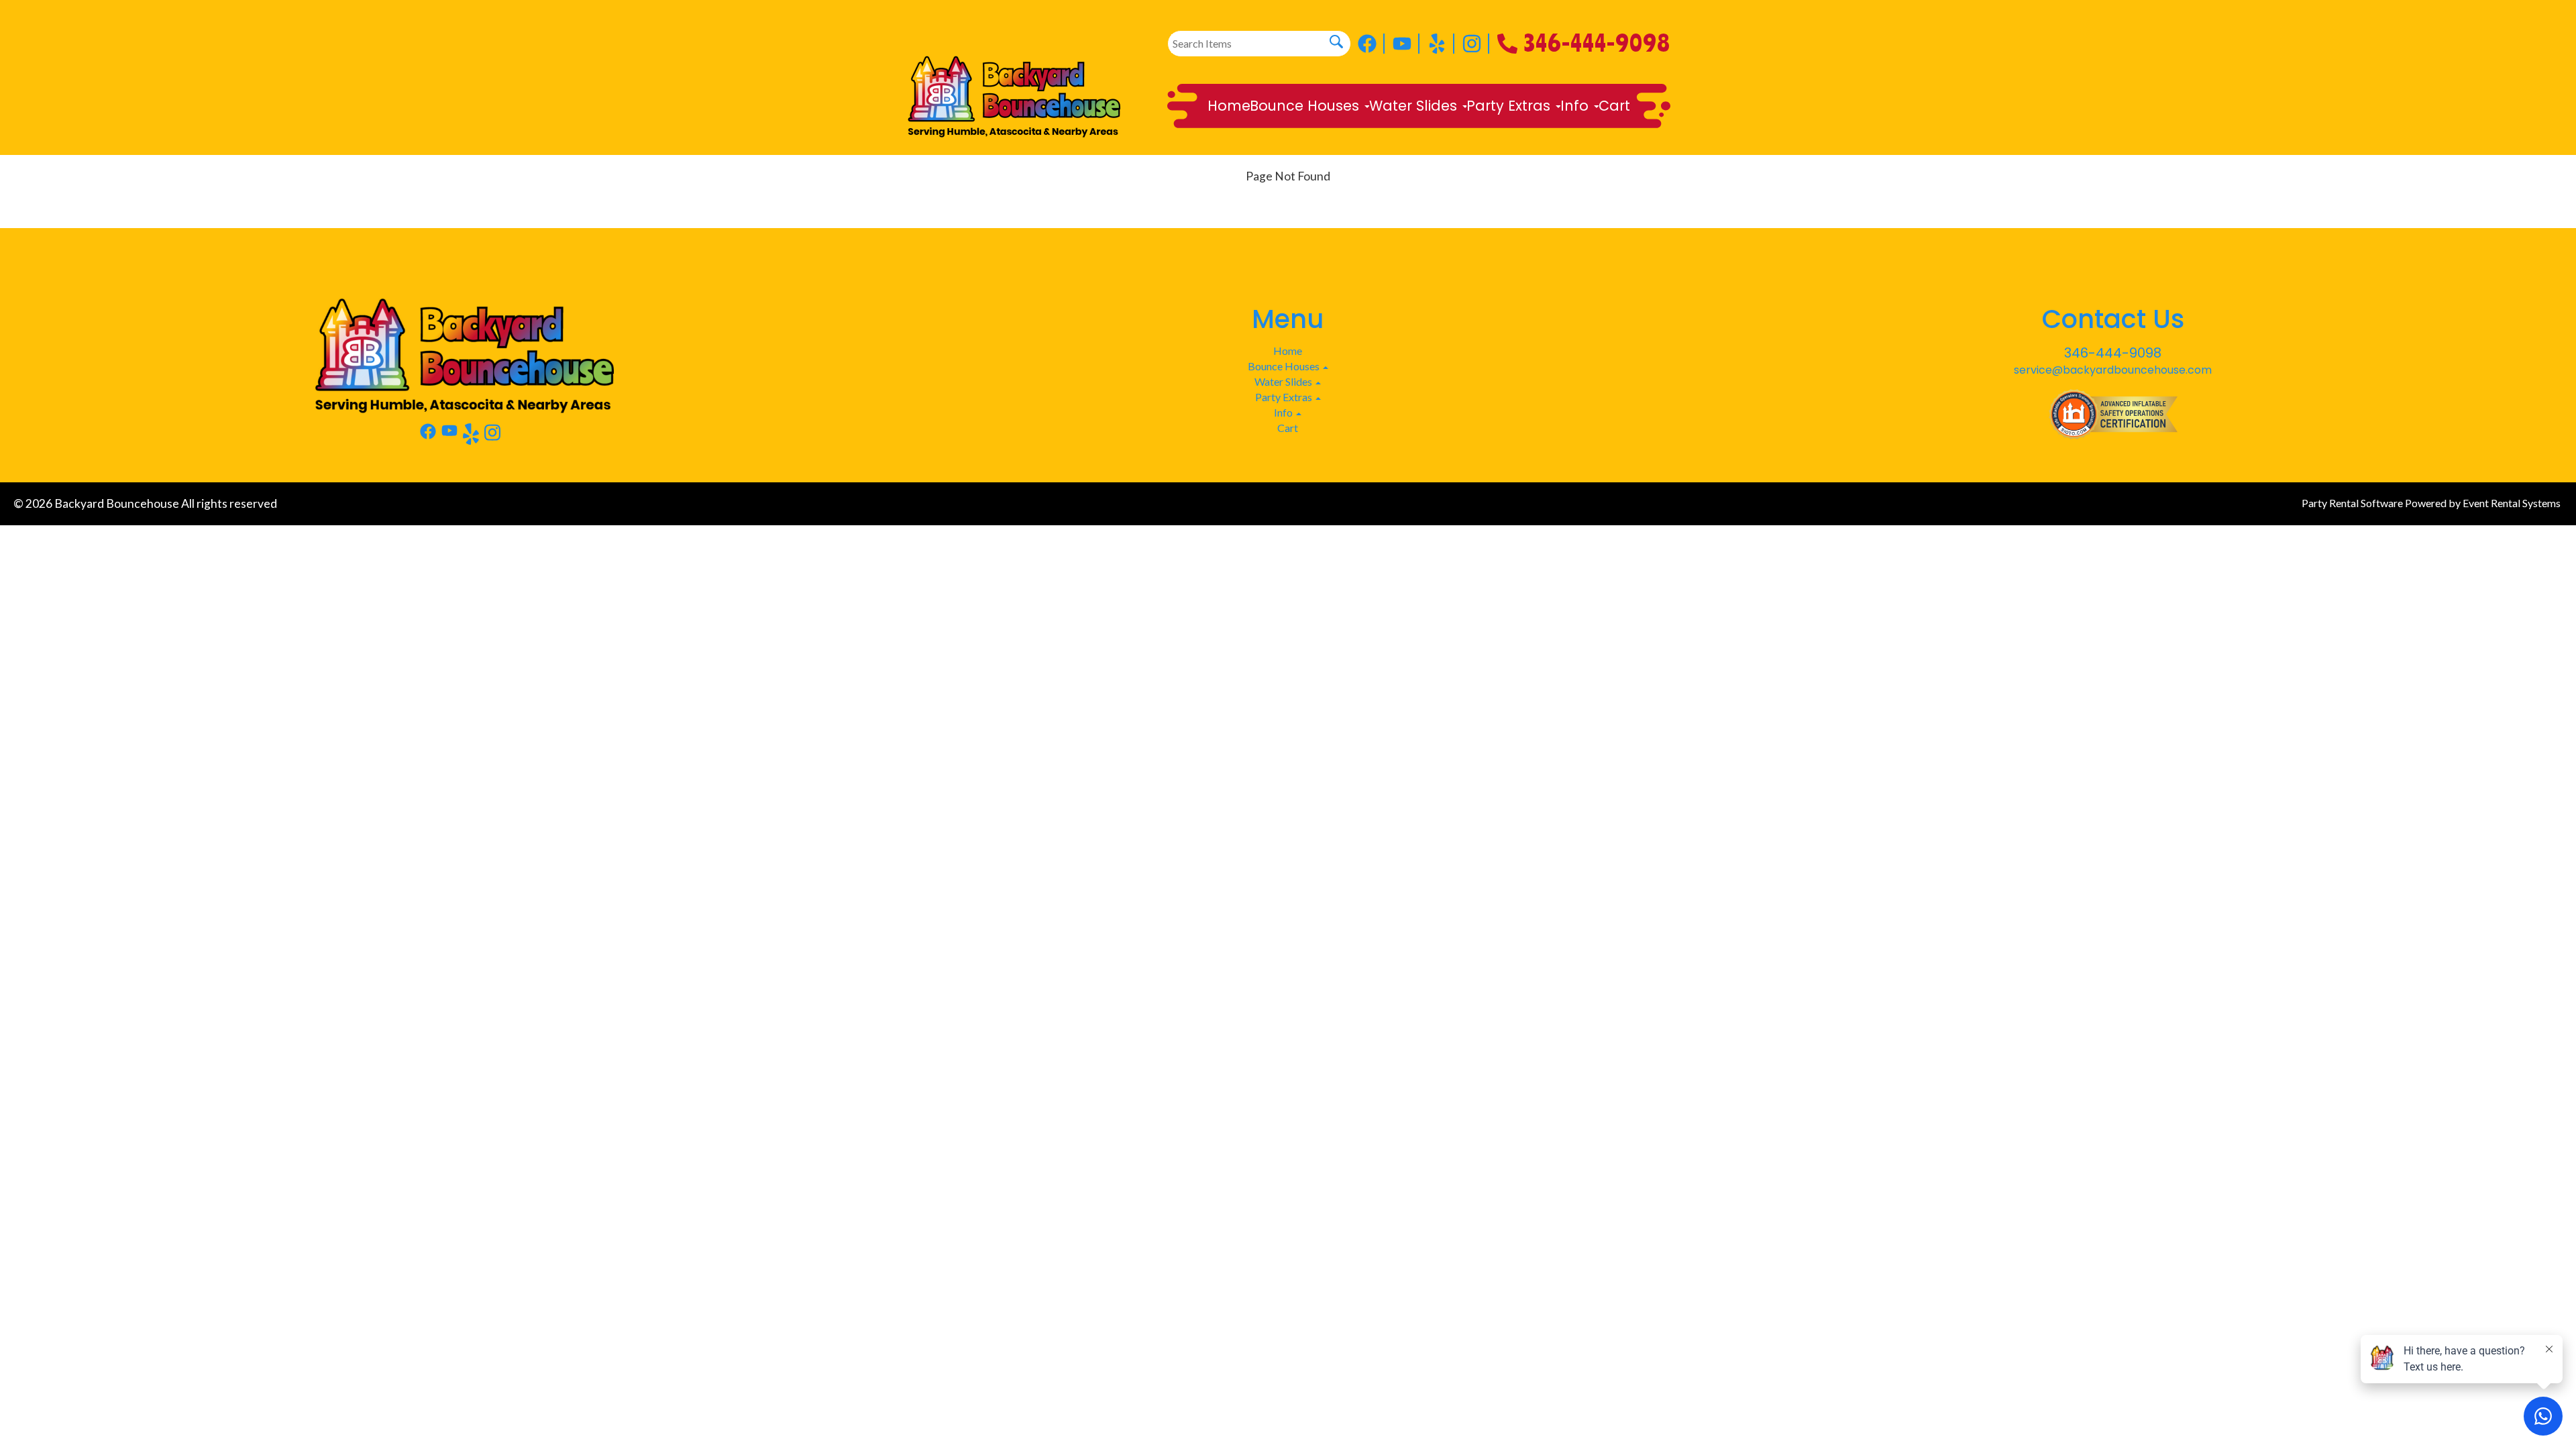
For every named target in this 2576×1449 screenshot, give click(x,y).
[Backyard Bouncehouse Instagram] (1476, 44)
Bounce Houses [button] (1306, 106)
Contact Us (2113, 319)
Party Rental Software (2352, 503)
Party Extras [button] (1510, 106)
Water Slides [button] (1415, 106)
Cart (1614, 106)
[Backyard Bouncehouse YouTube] (1406, 44)
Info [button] (1576, 106)
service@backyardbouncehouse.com (2113, 370)
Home (1229, 106)
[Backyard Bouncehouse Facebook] (1371, 44)
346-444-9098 (1597, 39)
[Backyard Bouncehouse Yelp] (1441, 44)
